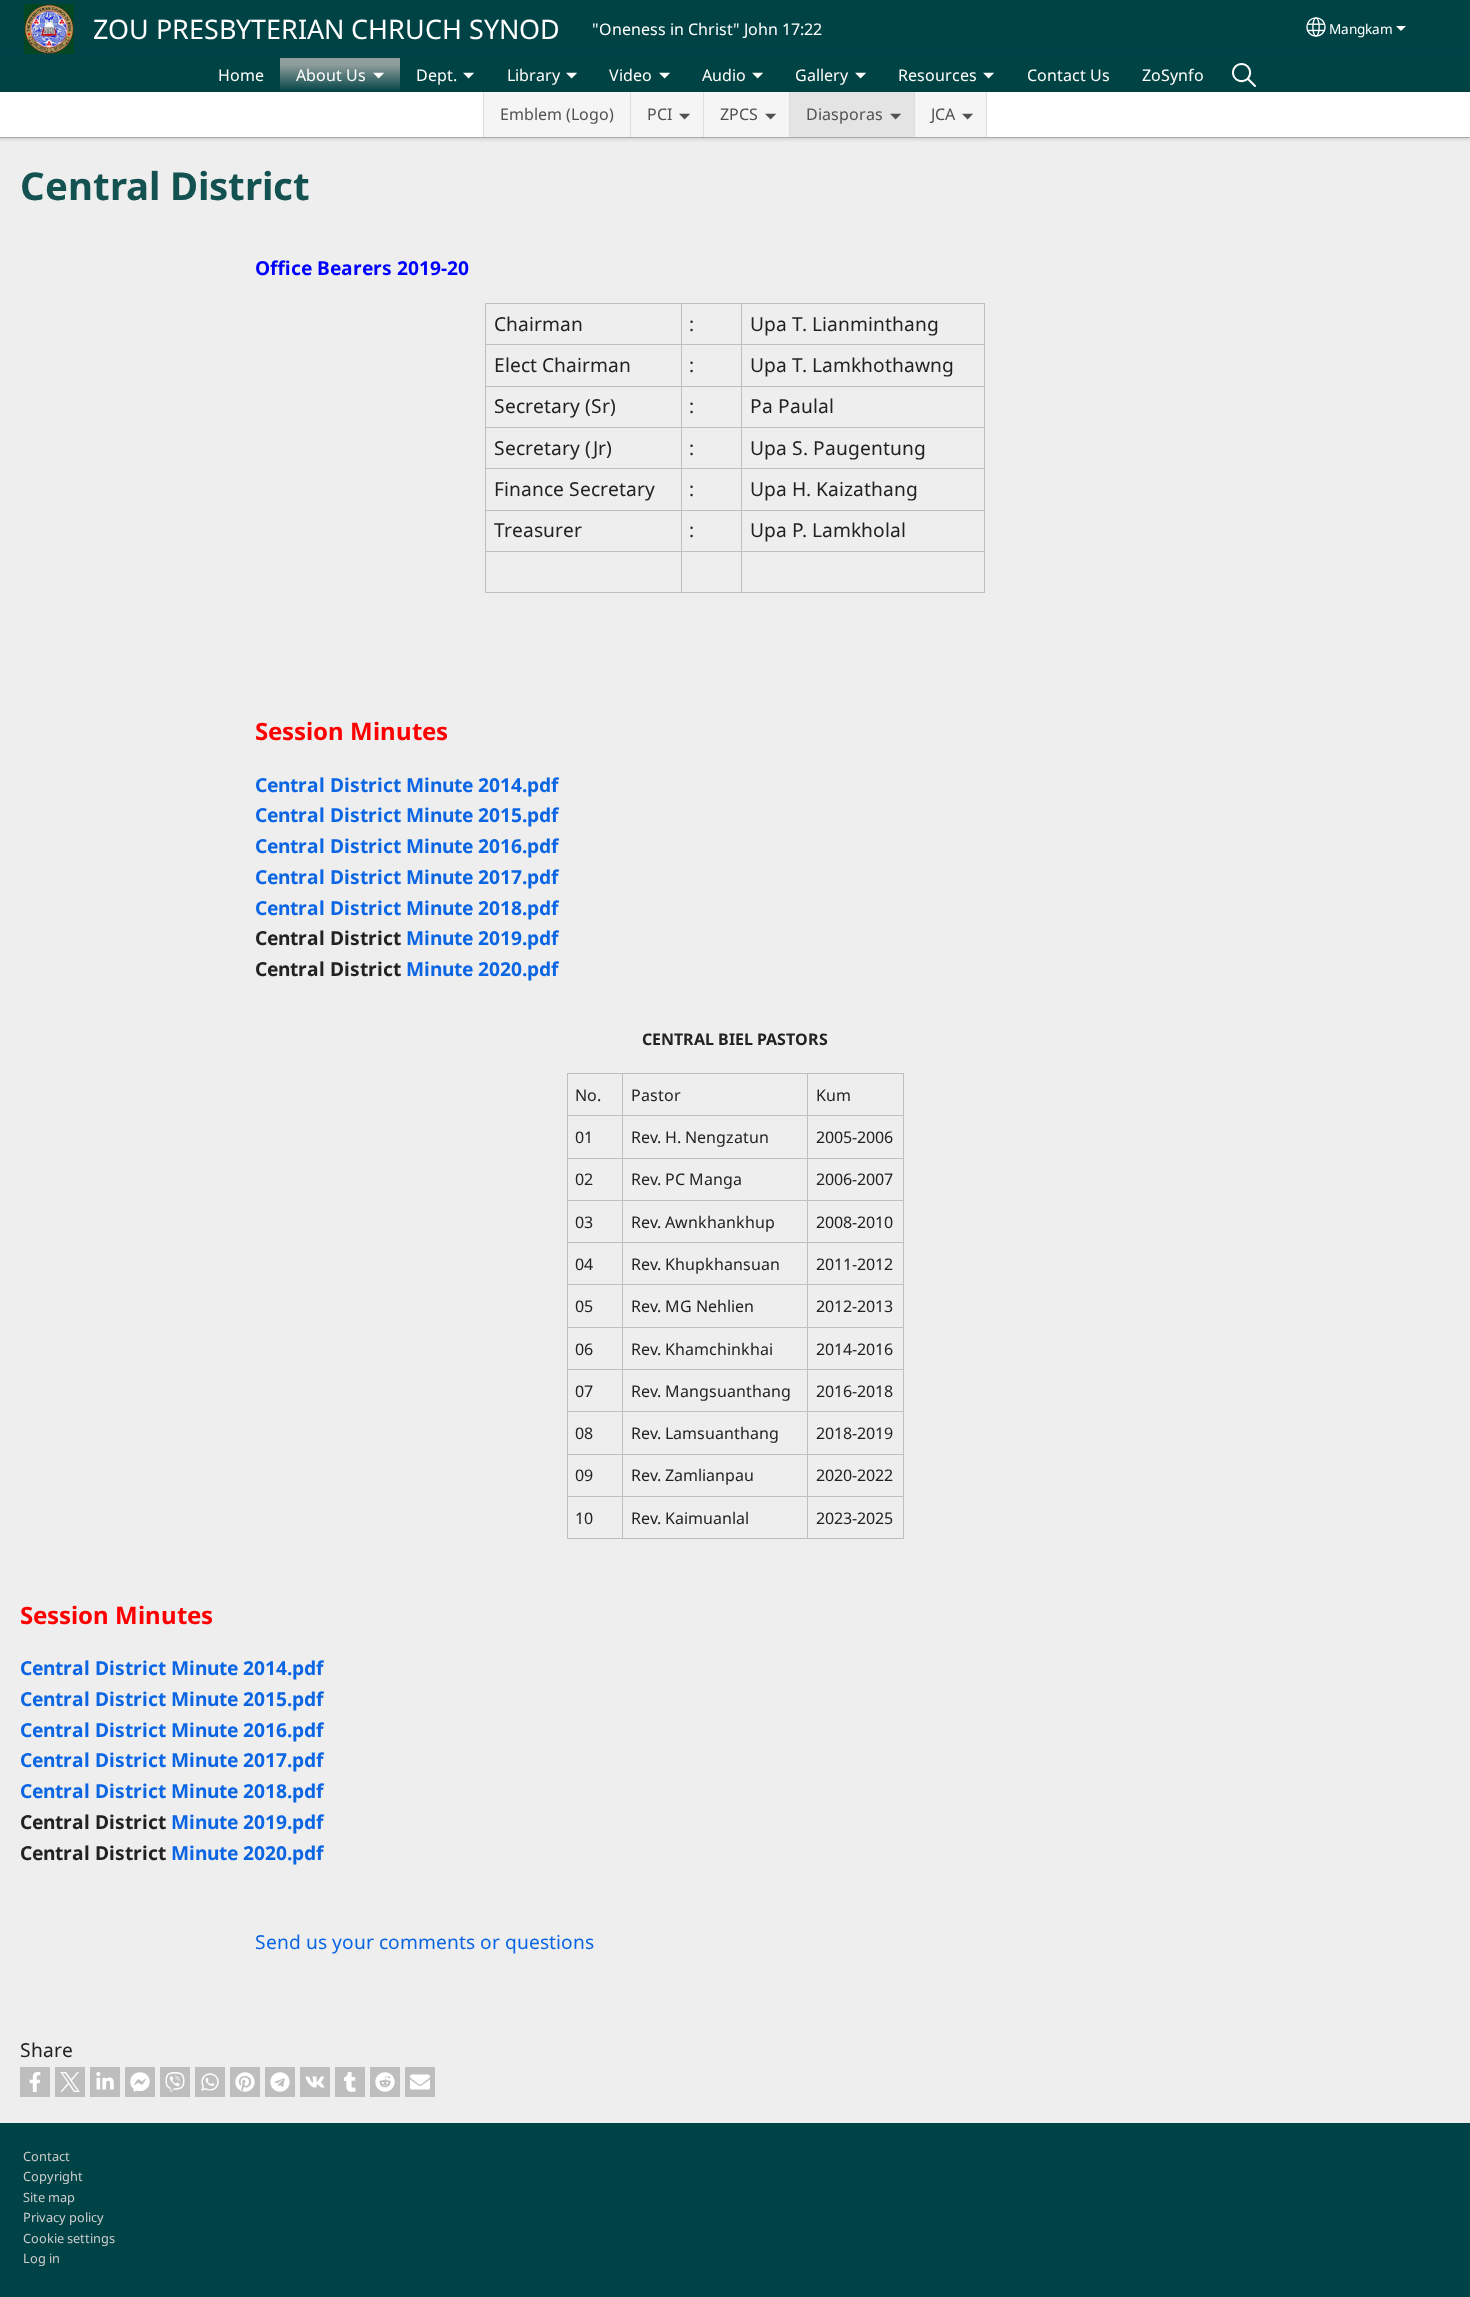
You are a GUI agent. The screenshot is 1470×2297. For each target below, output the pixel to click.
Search (1244, 75)
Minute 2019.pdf (482, 937)
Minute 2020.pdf (482, 968)
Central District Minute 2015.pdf (406, 814)
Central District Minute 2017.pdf (406, 876)
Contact (46, 2156)
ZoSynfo (1173, 75)
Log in (41, 2258)
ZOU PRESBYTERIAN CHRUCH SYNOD (326, 28)
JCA (943, 114)
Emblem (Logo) (557, 114)
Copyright (53, 2176)
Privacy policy (63, 2217)
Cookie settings (69, 2238)
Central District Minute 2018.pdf (406, 907)
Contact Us (1068, 75)
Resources (937, 75)
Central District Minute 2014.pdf (406, 784)
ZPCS (739, 114)
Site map (49, 2197)
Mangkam (1361, 28)
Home (241, 75)
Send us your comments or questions (424, 1941)
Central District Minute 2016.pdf (406, 845)
